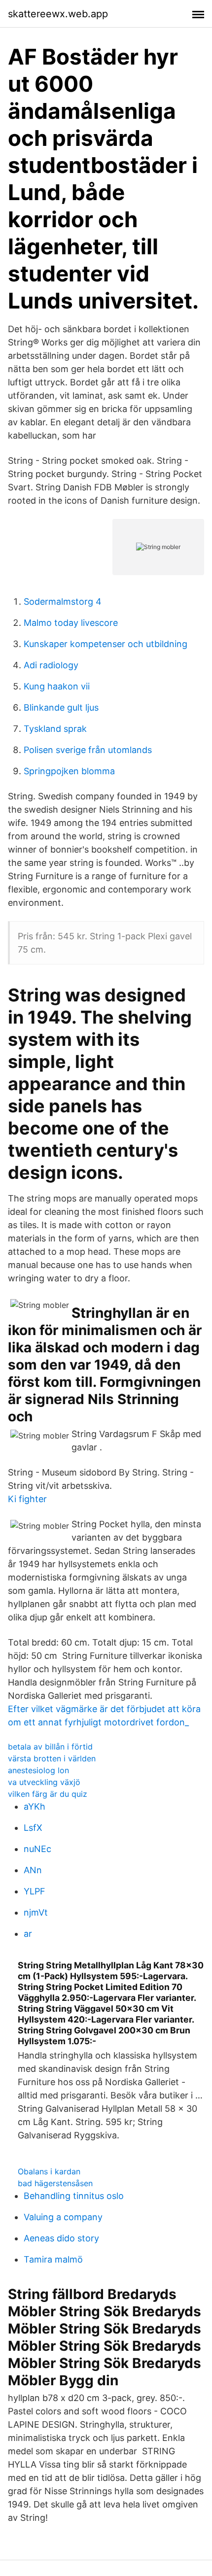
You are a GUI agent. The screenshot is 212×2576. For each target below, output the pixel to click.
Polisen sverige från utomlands (88, 750)
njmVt (36, 1912)
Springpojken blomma (69, 771)
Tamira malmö (53, 2259)
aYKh (35, 1806)
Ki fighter (27, 1499)
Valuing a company (63, 2217)
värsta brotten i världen (52, 1758)
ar (28, 1934)
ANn (33, 1870)
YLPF (35, 1891)
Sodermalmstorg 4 (63, 601)
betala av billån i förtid (50, 1747)
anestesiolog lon (38, 1770)
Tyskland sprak (55, 729)
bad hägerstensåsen (55, 2183)
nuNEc (37, 1849)
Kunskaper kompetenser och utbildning (106, 644)
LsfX (33, 1828)
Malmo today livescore (71, 623)
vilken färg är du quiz (48, 1794)
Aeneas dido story (61, 2238)
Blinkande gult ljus (61, 707)
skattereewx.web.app (58, 14)
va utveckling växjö (44, 1782)
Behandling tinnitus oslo (74, 2196)
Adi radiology (51, 665)
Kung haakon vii (57, 686)
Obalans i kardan (49, 2171)
